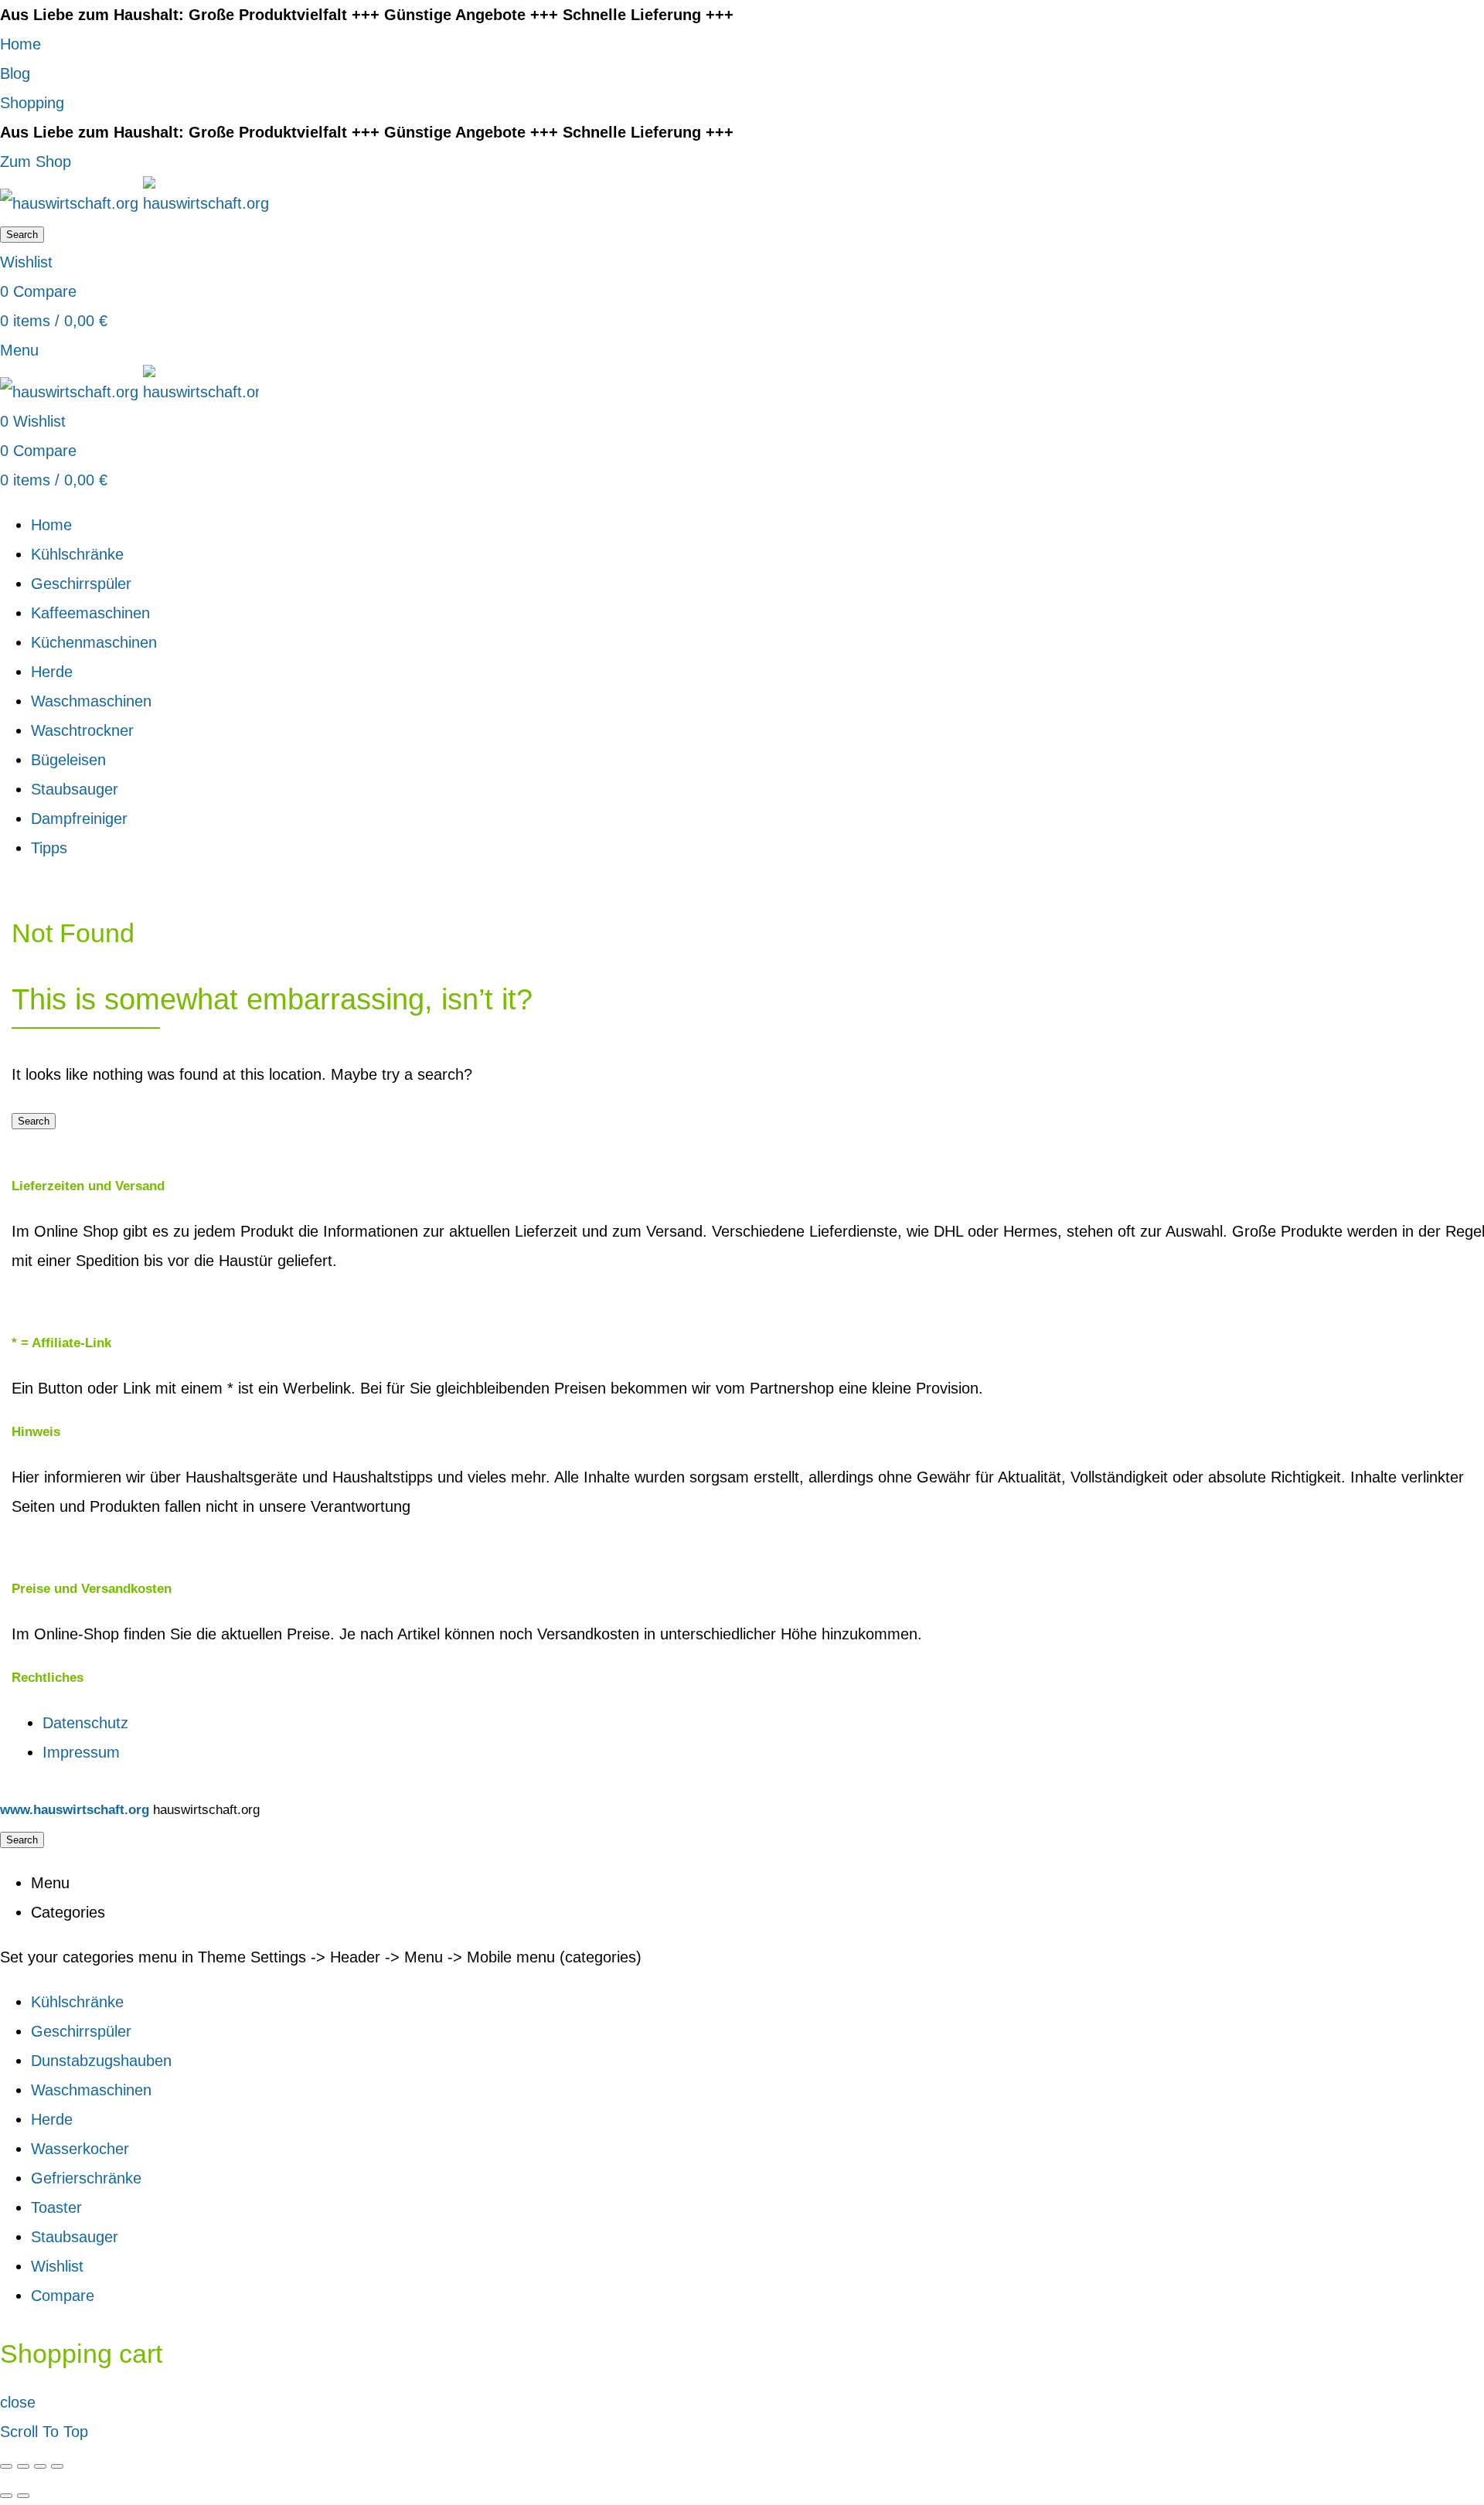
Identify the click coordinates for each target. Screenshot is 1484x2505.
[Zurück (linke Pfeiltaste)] (6, 2496)
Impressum (81, 1752)
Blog (15, 73)
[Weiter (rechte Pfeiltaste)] (23, 2496)
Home (20, 44)
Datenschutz (85, 1723)
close (18, 2402)
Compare (63, 2296)
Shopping (32, 103)
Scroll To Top (44, 2432)
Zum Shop (36, 162)
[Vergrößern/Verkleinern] (57, 2466)
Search (22, 235)
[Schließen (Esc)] (6, 2466)
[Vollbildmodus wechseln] (40, 2466)
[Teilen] (23, 2466)
